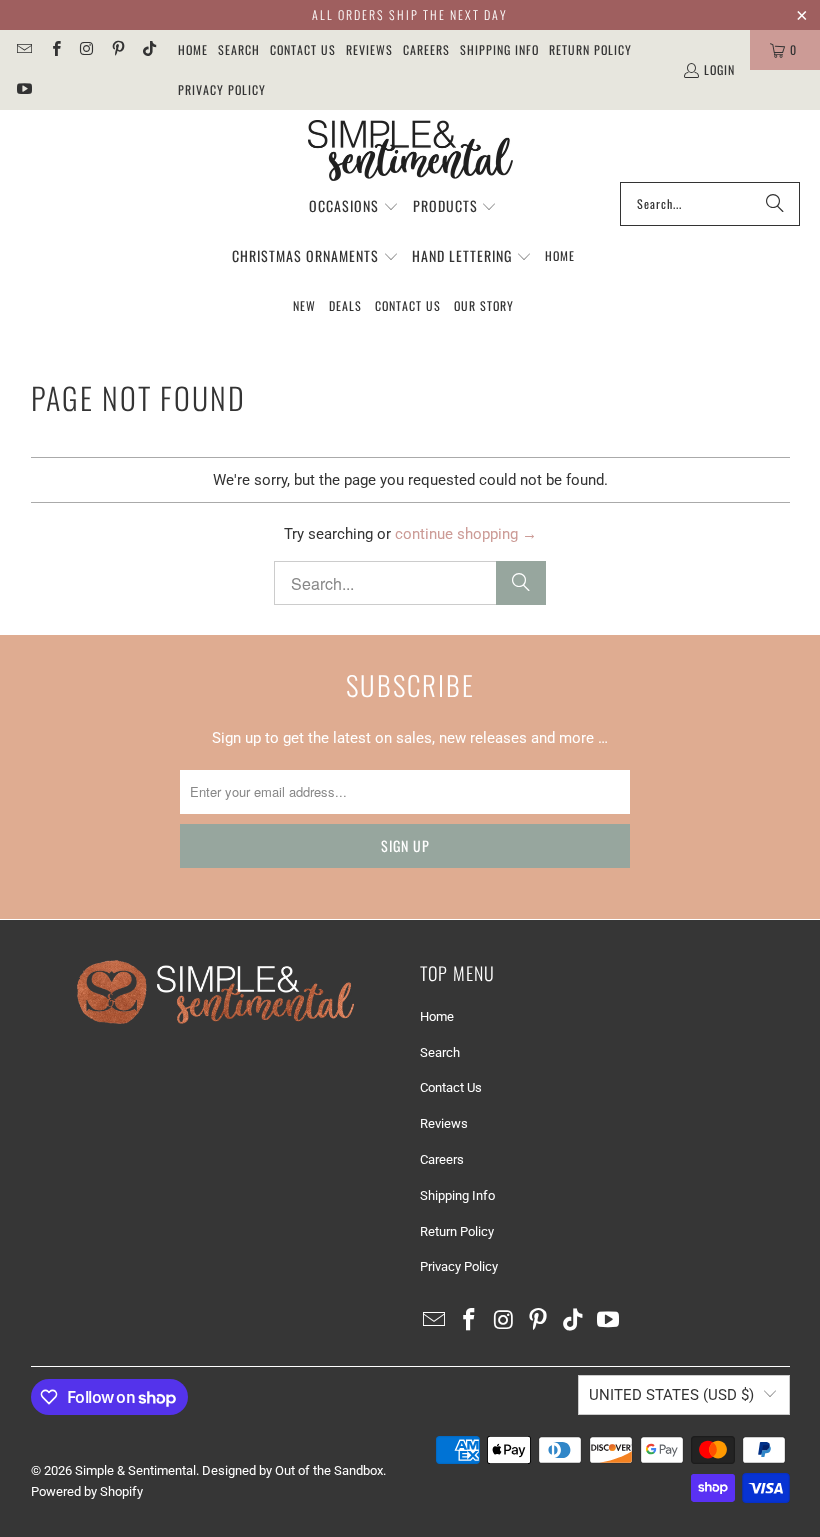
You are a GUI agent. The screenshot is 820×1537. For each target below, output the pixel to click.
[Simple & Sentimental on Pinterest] (117, 49)
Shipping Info (499, 49)
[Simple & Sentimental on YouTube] (23, 89)
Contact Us (303, 49)
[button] (354, 207)
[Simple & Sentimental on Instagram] (86, 49)
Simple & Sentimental (135, 1470)
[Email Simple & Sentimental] (23, 49)
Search (239, 49)
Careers (426, 49)
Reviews (369, 49)
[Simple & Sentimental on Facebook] (54, 49)
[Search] (775, 204)
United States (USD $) (671, 1395)
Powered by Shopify (87, 1491)
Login (719, 69)
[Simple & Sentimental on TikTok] (148, 49)
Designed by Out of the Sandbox (292, 1470)
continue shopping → (466, 534)
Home (193, 49)
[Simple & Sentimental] (410, 151)
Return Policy (590, 49)
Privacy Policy (222, 89)
